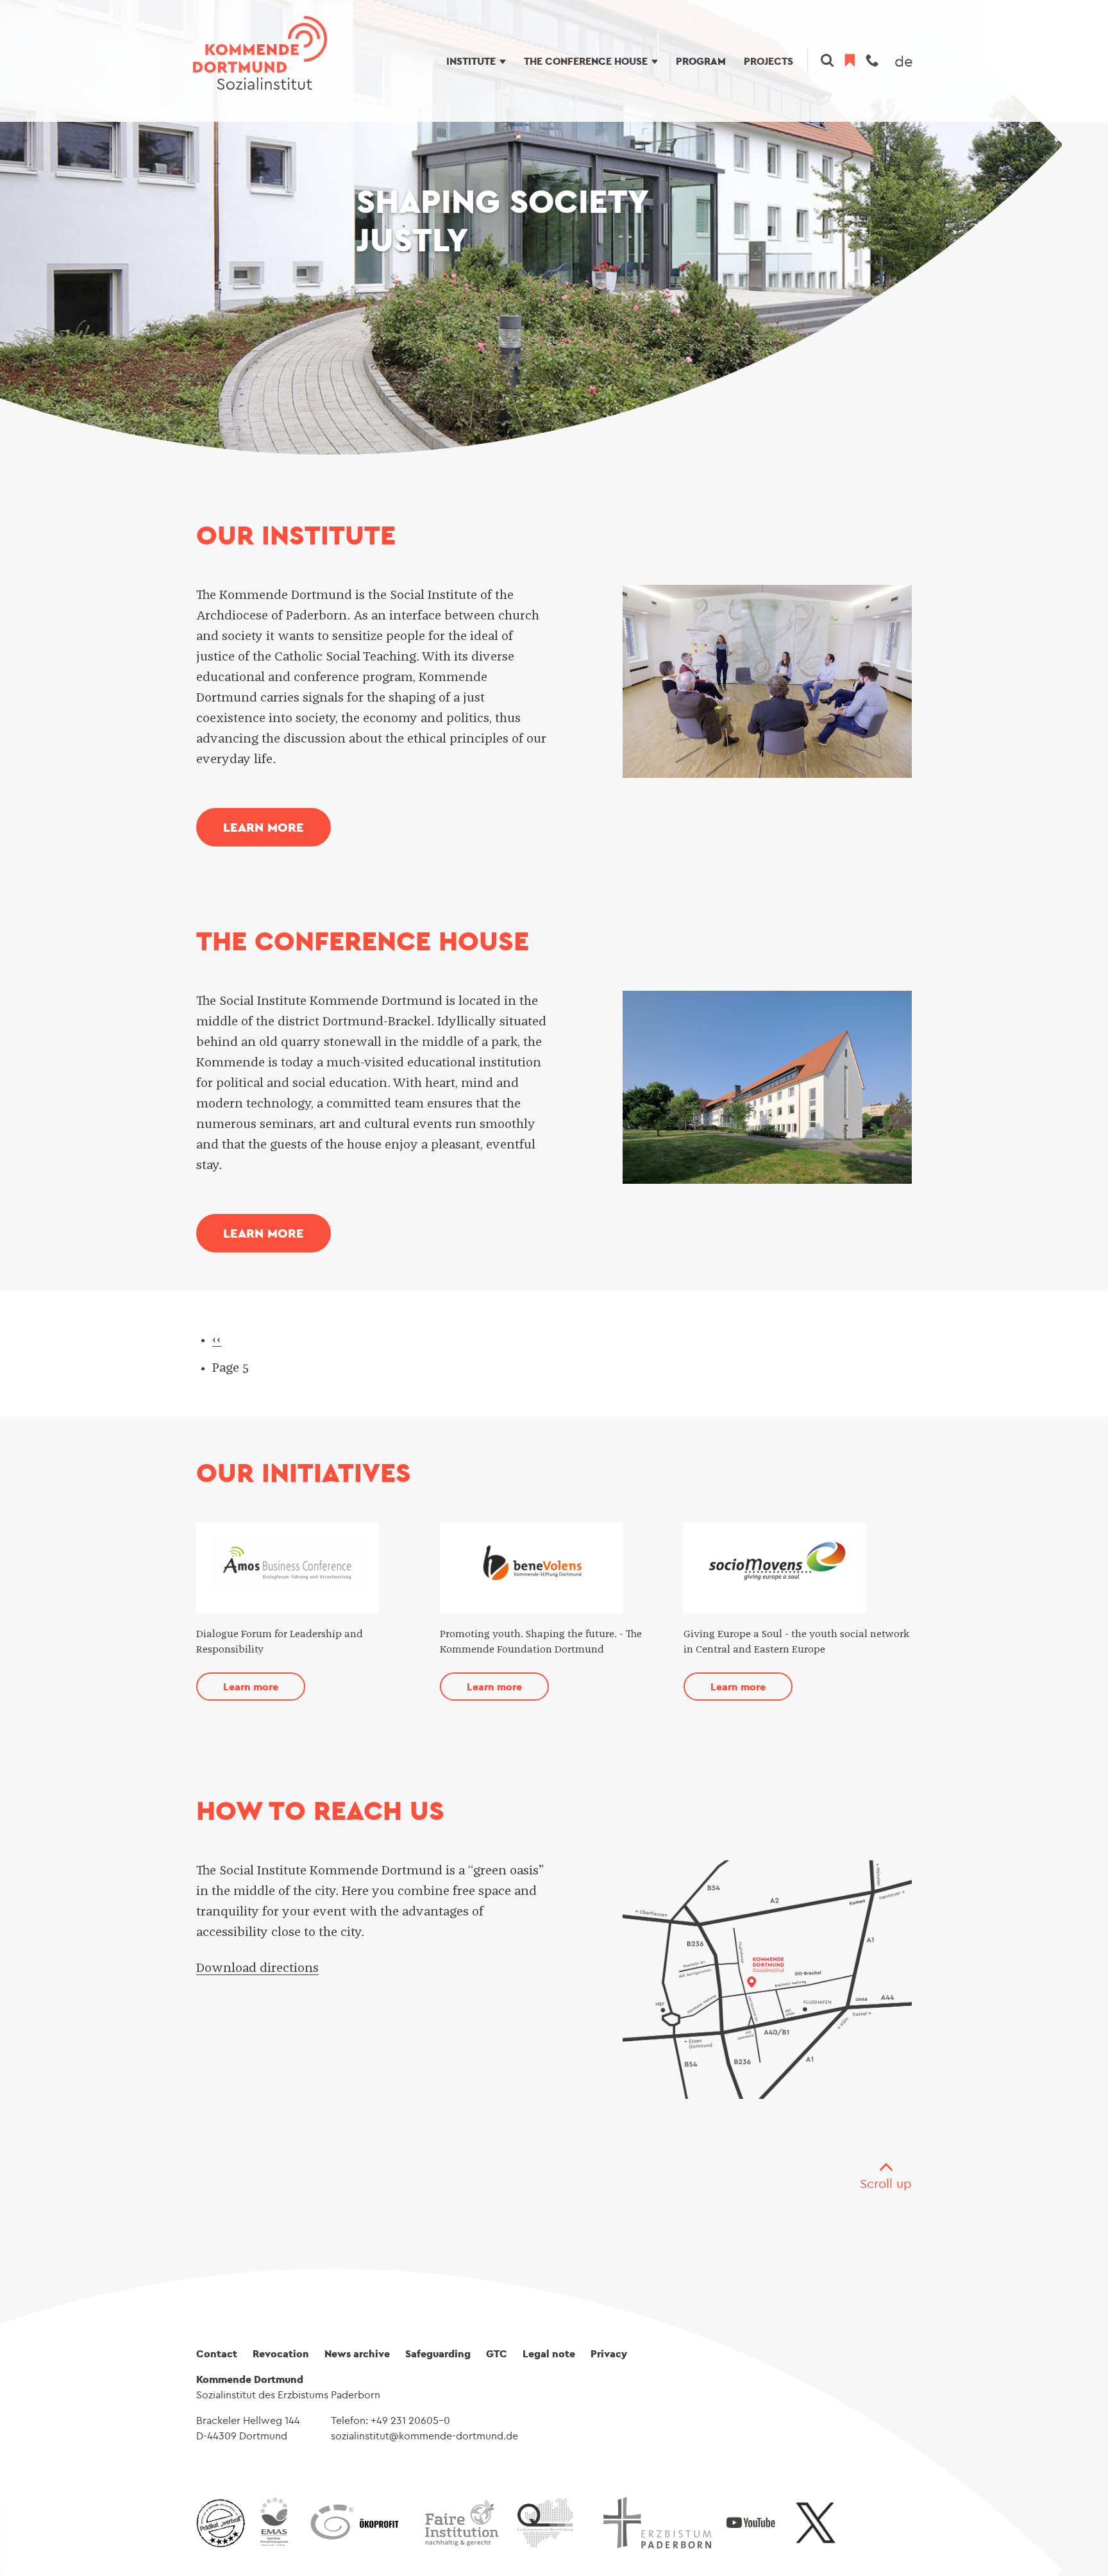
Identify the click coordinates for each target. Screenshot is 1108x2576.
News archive (357, 2353)
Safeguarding (438, 2353)
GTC (497, 2353)
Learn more (264, 827)
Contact (217, 2353)
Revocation (281, 2353)
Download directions (257, 1968)
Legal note (549, 2353)
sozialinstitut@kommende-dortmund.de (424, 2436)
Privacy (609, 2353)
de (904, 61)
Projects (768, 61)
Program (701, 61)
